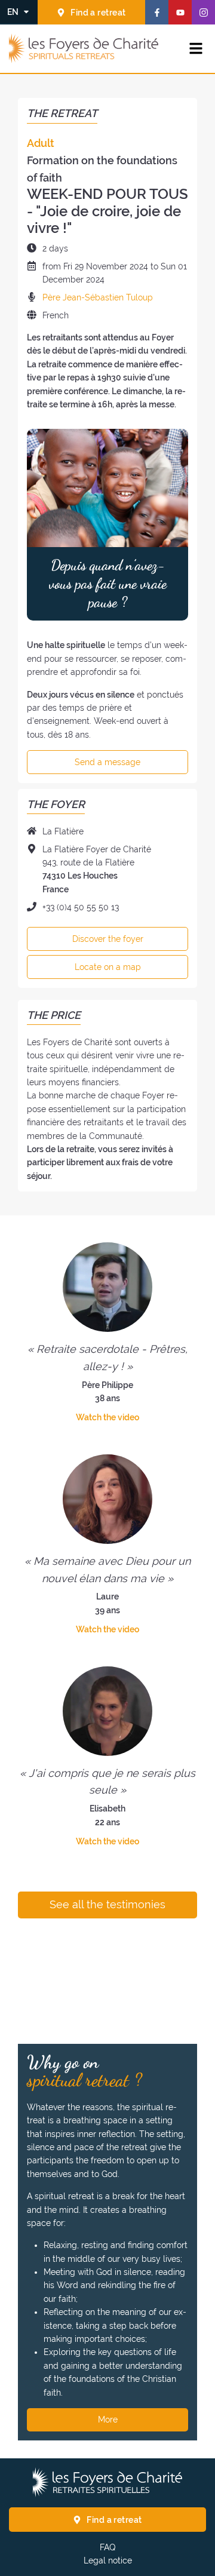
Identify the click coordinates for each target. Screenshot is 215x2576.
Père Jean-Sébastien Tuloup (98, 297)
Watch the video (107, 1417)
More (108, 2420)
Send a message (107, 762)
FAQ (107, 2547)
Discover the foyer (108, 939)
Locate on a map (108, 967)
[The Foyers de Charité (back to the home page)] (84, 49)
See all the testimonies (107, 1905)
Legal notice (108, 2560)
